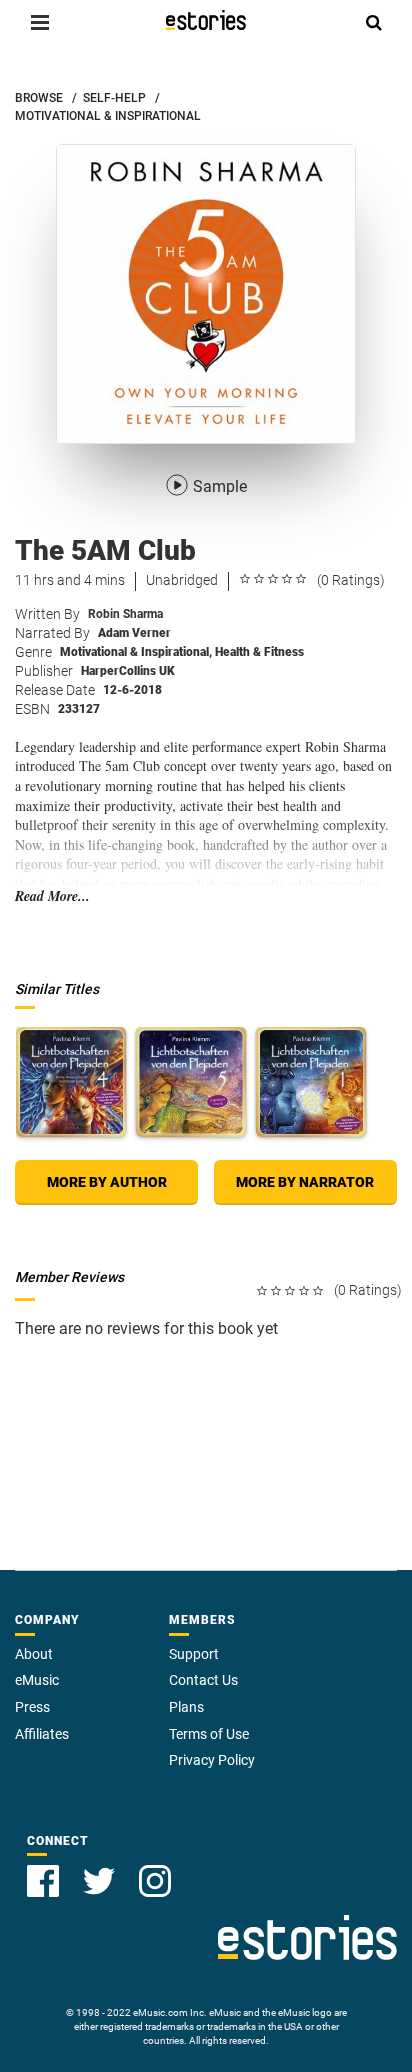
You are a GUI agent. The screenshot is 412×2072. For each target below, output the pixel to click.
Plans (186, 1707)
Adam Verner (134, 633)
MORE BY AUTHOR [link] (107, 1182)
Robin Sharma (125, 614)
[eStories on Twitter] (99, 1881)
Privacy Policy (212, 1760)
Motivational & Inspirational (136, 652)
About (34, 1654)
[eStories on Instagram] (155, 1881)
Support (194, 1654)
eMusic (37, 1680)
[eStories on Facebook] (43, 1881)
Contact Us (203, 1680)
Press (32, 1707)
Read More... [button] (52, 896)
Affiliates (42, 1734)
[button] (40, 22)
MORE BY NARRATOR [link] (305, 1182)
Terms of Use (209, 1734)
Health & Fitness (259, 652)
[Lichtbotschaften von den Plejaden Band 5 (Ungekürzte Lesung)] (191, 1082)
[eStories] (206, 20)
